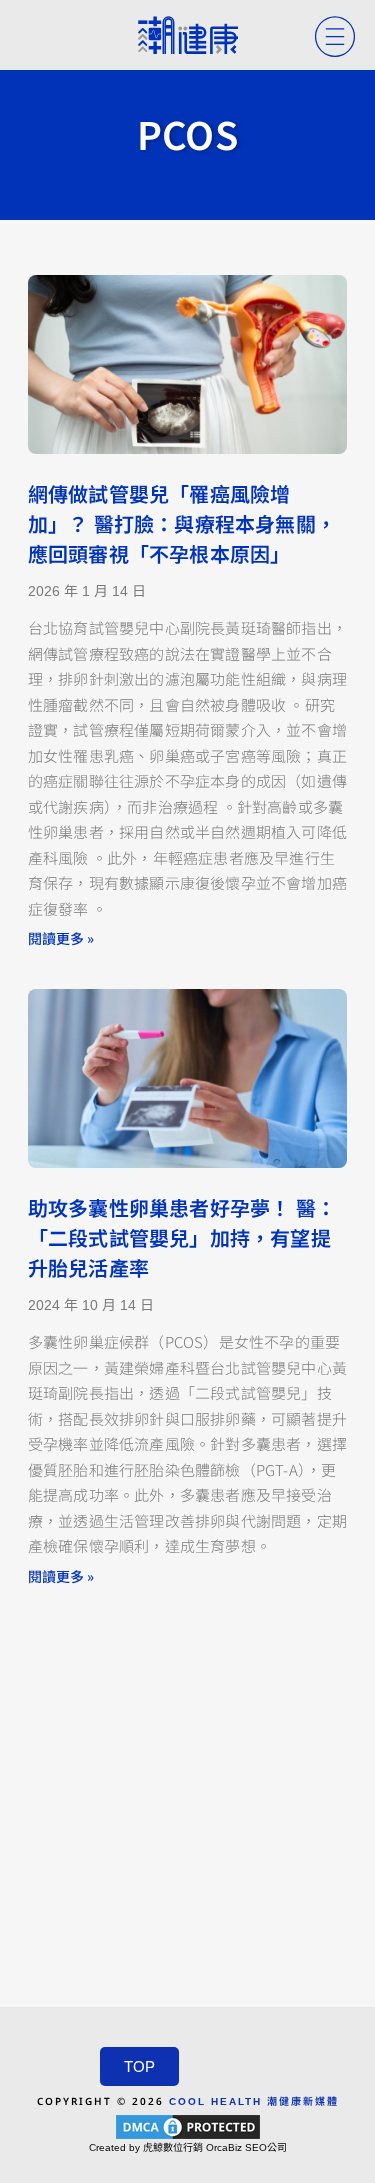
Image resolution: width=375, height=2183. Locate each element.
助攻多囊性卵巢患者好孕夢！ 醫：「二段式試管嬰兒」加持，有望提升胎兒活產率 (182, 1239)
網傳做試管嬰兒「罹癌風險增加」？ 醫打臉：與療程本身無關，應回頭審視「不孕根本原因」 (182, 525)
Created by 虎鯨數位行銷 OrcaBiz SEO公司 (188, 2147)
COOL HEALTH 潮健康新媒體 (254, 2101)
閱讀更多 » (61, 938)
